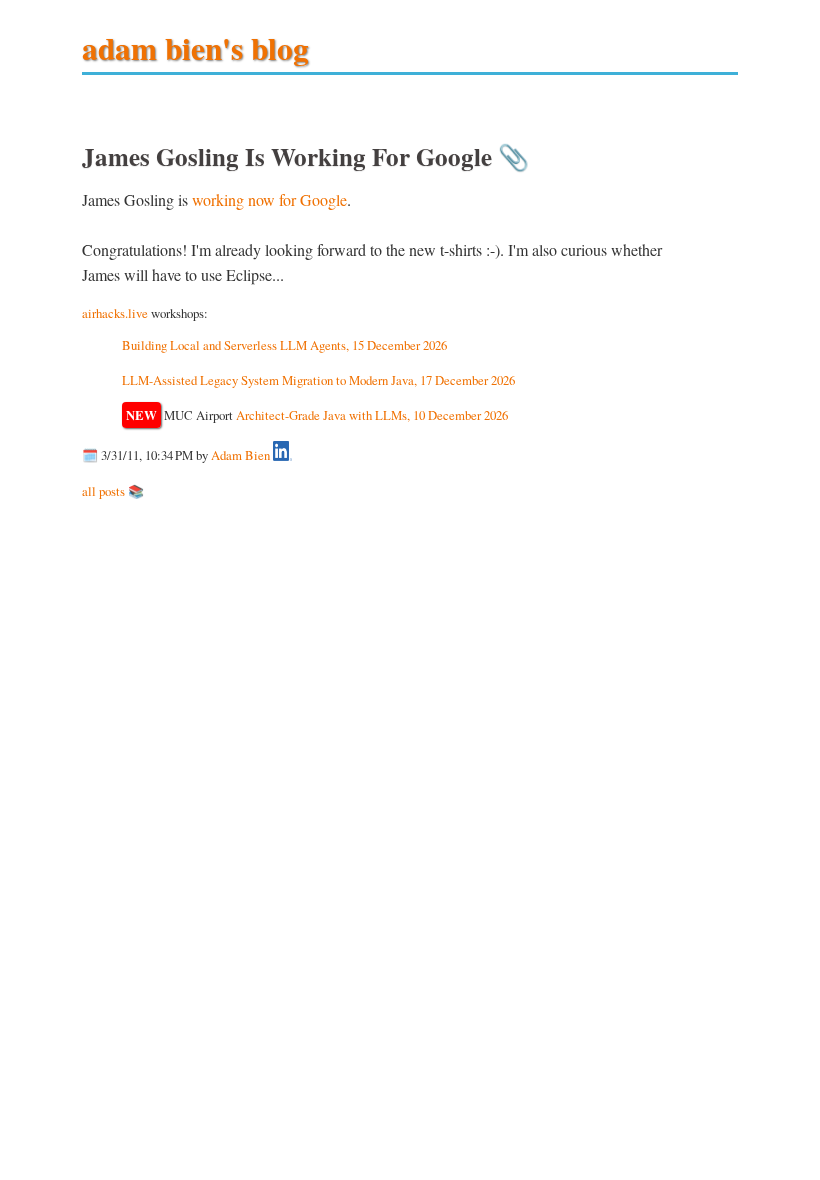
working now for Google (269, 199)
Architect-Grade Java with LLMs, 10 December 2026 (372, 415)
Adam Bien (240, 456)
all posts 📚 (113, 491)
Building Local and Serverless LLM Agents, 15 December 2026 (284, 345)
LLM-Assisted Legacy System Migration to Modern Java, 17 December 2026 (318, 380)
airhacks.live (115, 313)
